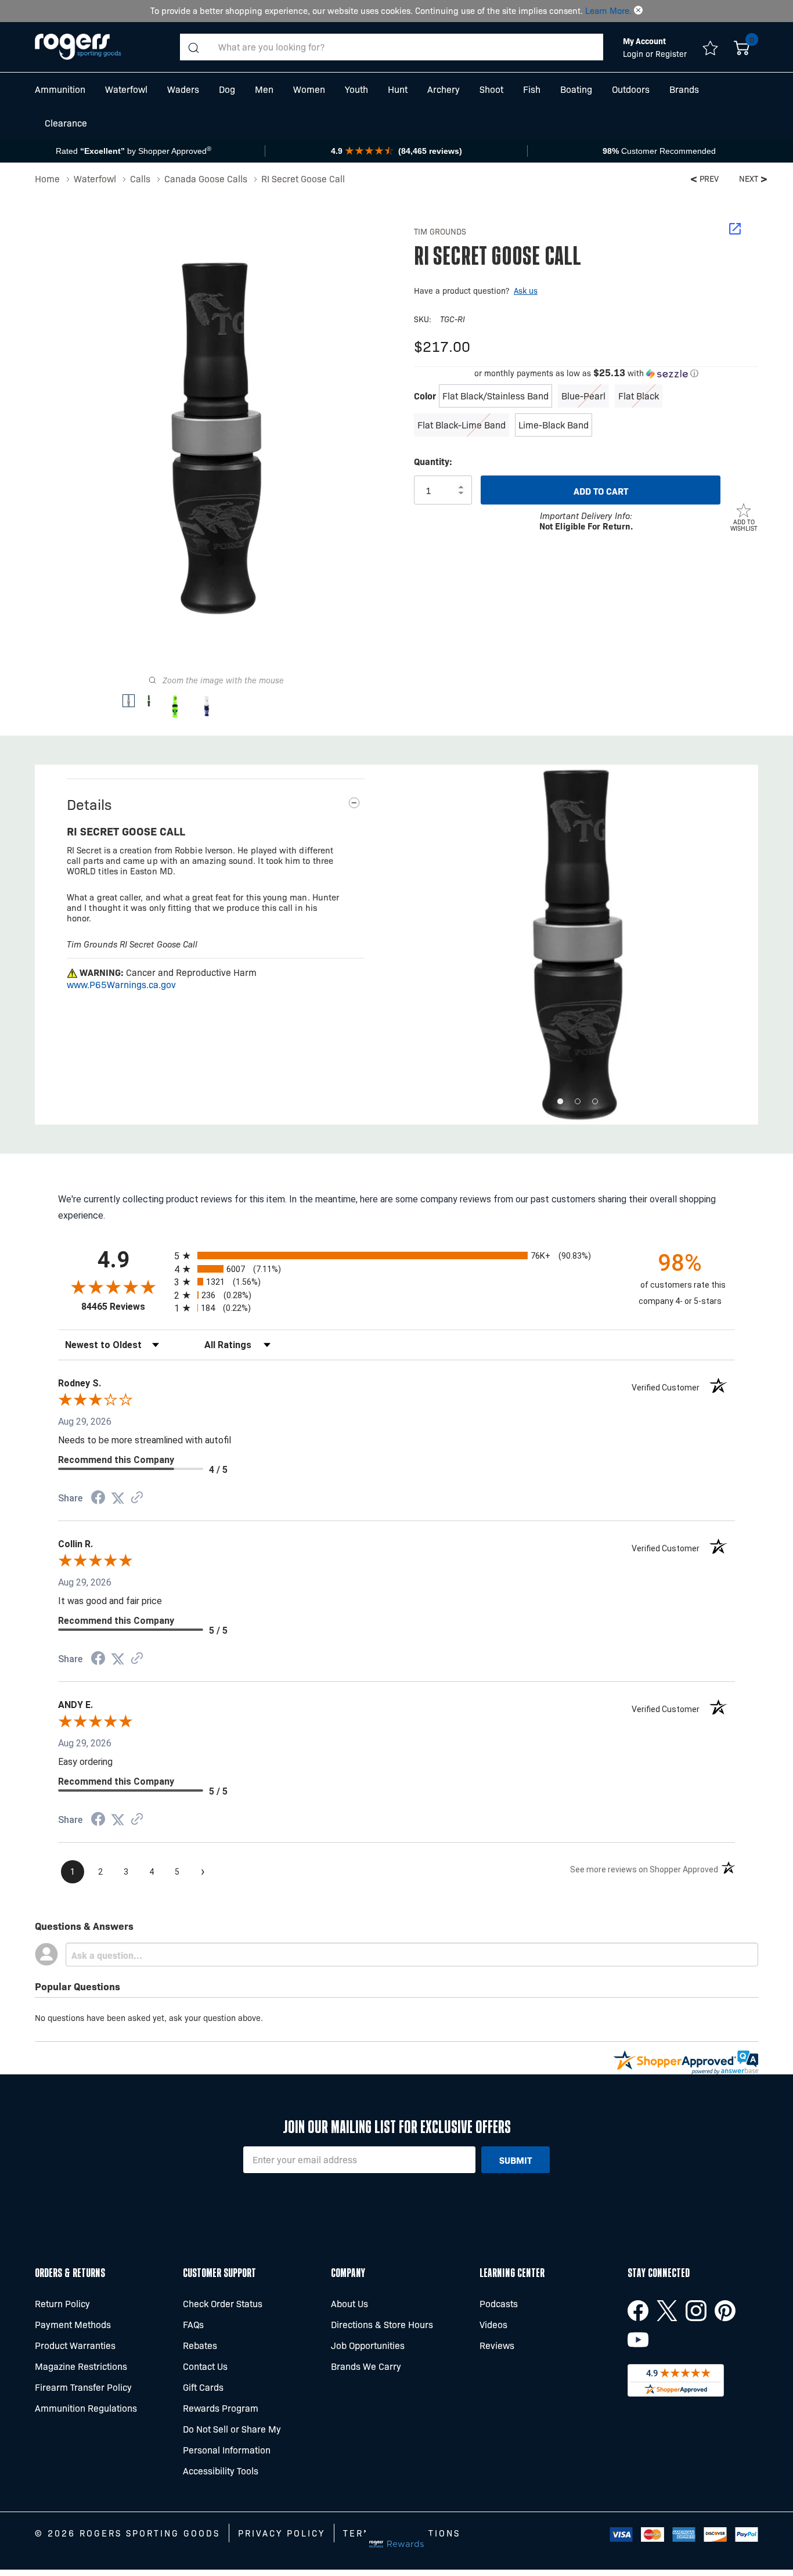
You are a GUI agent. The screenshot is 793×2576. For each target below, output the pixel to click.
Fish (532, 89)
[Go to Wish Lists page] (710, 47)
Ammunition (60, 89)
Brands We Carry (366, 2366)
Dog (227, 89)
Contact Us (205, 2366)
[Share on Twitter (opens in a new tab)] (118, 1498)
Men (264, 89)
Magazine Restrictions (81, 2366)
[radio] (396, 1255)
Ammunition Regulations (86, 2408)
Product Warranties (75, 2345)
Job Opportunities (368, 2345)
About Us (349, 2303)
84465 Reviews (125, 1307)
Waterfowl (126, 89)
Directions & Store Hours (382, 2324)
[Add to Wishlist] (744, 510)
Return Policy (62, 2303)
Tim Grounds (440, 231)
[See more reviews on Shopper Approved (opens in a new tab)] (137, 1498)
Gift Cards (203, 2387)
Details (89, 804)
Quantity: (433, 461)
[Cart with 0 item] (742, 47)
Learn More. (608, 10)
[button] (638, 10)
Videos (493, 2324)
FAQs (193, 2324)
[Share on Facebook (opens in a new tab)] (98, 1499)
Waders (183, 89)
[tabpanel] (577, 945)
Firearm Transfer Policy (83, 2387)
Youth (356, 89)
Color (425, 395)
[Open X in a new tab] (667, 2311)
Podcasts (499, 2303)
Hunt (398, 89)
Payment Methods (73, 2324)
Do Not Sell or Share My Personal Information (232, 2439)
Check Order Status (223, 2303)
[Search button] (193, 47)
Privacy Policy (282, 2533)
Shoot (491, 89)
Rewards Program (221, 2408)
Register (671, 53)
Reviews (497, 2345)
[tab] (560, 1101)
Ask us (526, 290)
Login (634, 53)
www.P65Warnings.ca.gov (121, 984)
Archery (444, 89)
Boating (576, 89)
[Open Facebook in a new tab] (638, 2311)
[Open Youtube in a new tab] (638, 2340)
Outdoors (631, 89)
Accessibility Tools (221, 2471)
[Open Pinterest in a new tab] (725, 2311)
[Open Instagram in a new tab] (696, 2311)
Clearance (66, 123)
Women (309, 89)
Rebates (200, 2345)
